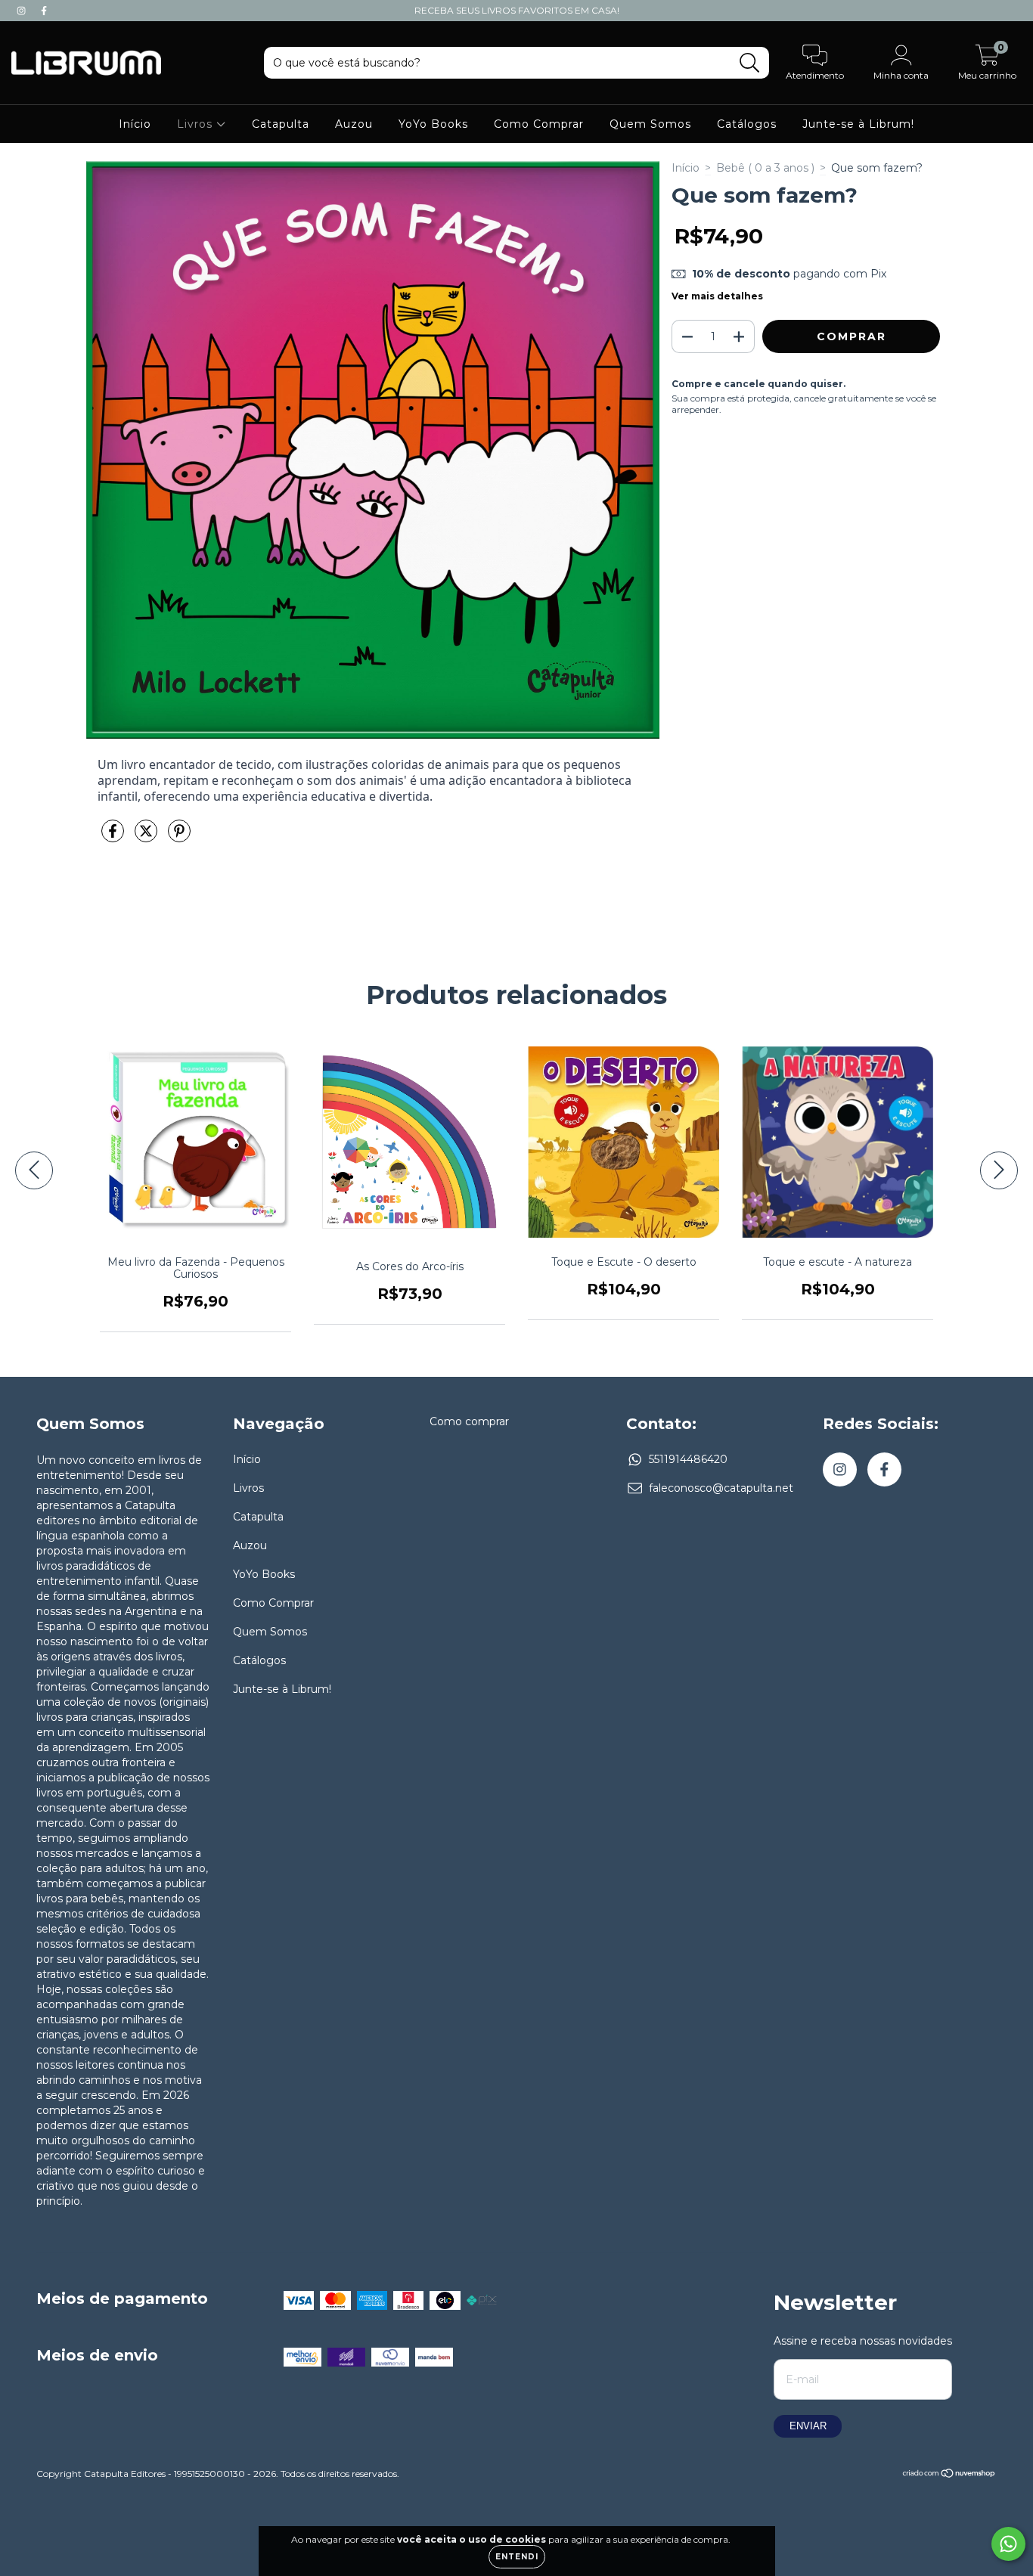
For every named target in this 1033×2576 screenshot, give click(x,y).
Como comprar (469, 1421)
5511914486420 (688, 1459)
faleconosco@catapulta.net (721, 1488)
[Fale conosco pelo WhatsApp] (1008, 2544)
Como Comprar (539, 124)
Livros (197, 124)
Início (135, 124)
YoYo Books (433, 124)
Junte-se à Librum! (858, 124)
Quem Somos (650, 124)
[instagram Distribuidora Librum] (23, 11)
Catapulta (281, 124)
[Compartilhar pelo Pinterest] (179, 838)
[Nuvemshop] (949, 2475)
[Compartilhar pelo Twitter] (147, 838)
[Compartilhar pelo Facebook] (114, 838)
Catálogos (747, 124)
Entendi (517, 2557)
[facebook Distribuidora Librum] (44, 11)
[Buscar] (750, 63)
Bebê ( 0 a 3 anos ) (765, 168)
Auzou (354, 124)
